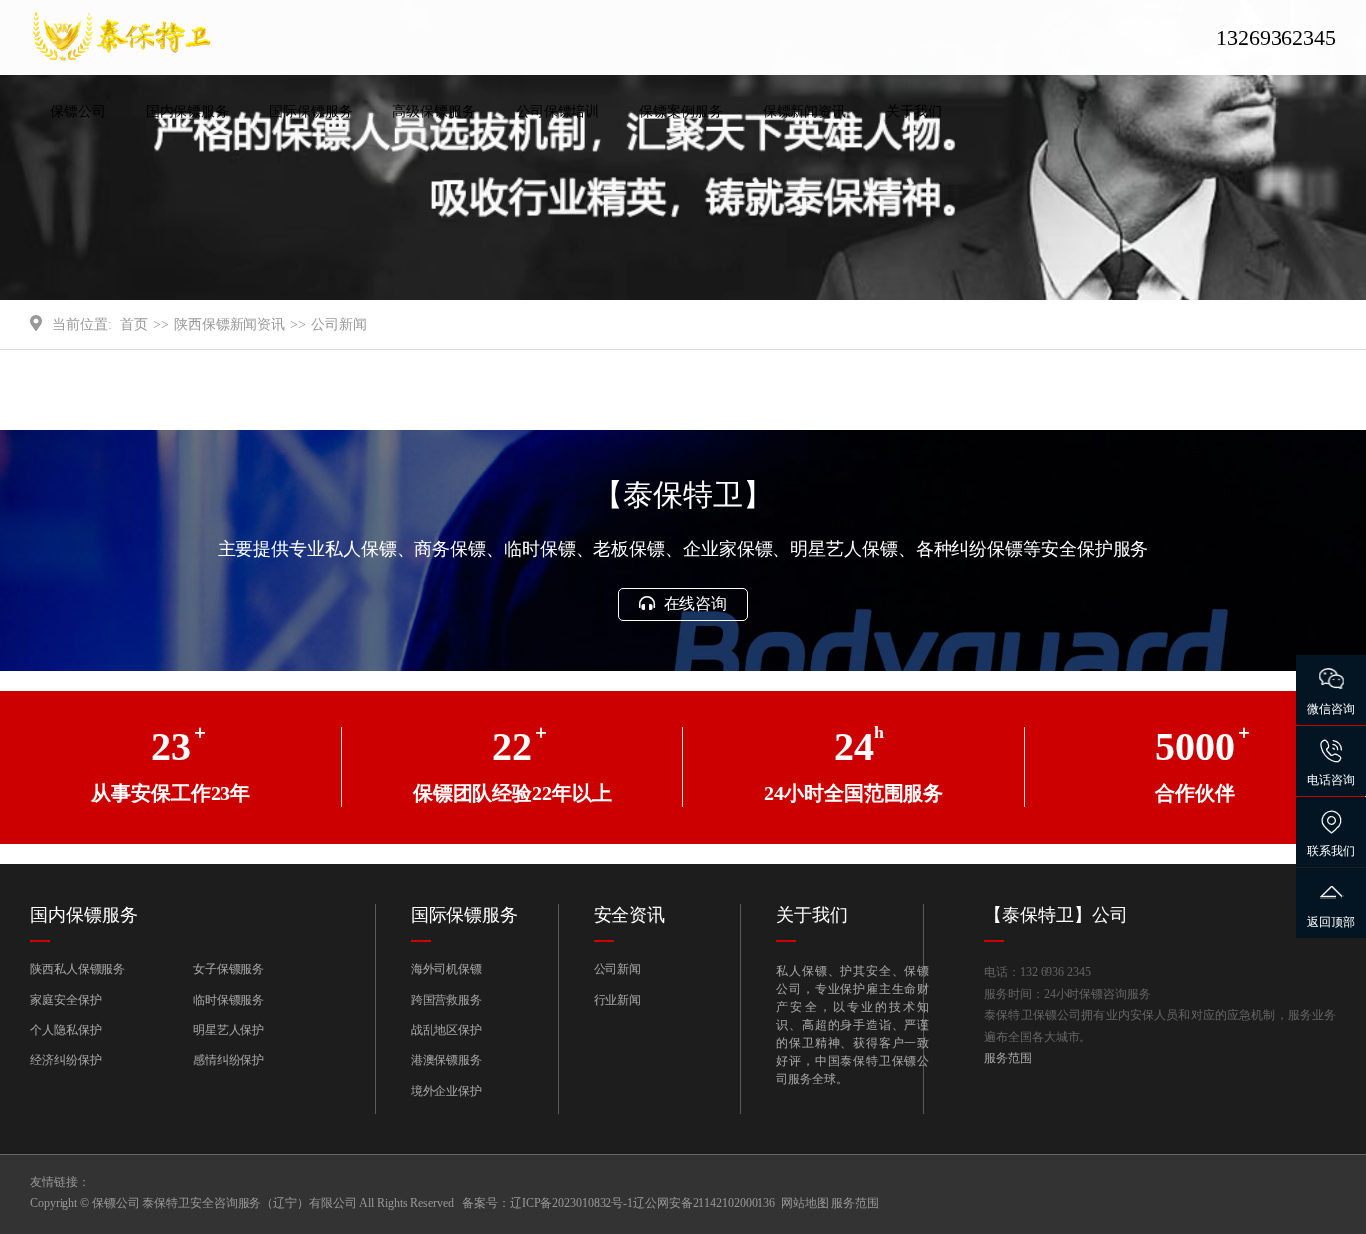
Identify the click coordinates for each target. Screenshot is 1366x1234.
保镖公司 (78, 111)
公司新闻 (804, 152)
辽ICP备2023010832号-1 (571, 1203)
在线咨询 (694, 603)
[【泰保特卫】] (185, 37)
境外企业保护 (446, 1091)
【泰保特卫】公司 (1055, 915)
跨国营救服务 (446, 1000)
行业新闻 (618, 1000)
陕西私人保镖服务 (77, 969)
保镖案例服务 (680, 111)
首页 (134, 324)
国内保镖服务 (187, 111)
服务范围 (1008, 1058)
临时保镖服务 (228, 1000)
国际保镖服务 (310, 111)
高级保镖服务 (433, 111)
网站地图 (805, 1203)
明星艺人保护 (228, 1030)
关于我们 (914, 111)
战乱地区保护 (446, 1030)
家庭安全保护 (65, 1000)
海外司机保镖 (310, 152)
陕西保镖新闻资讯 (229, 324)
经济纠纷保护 (65, 1060)
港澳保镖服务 (446, 1060)
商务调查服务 (433, 152)
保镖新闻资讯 (804, 111)
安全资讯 (630, 915)
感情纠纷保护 (228, 1060)
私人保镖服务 (187, 152)
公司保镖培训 (557, 111)
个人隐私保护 (65, 1030)
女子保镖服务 (228, 969)
